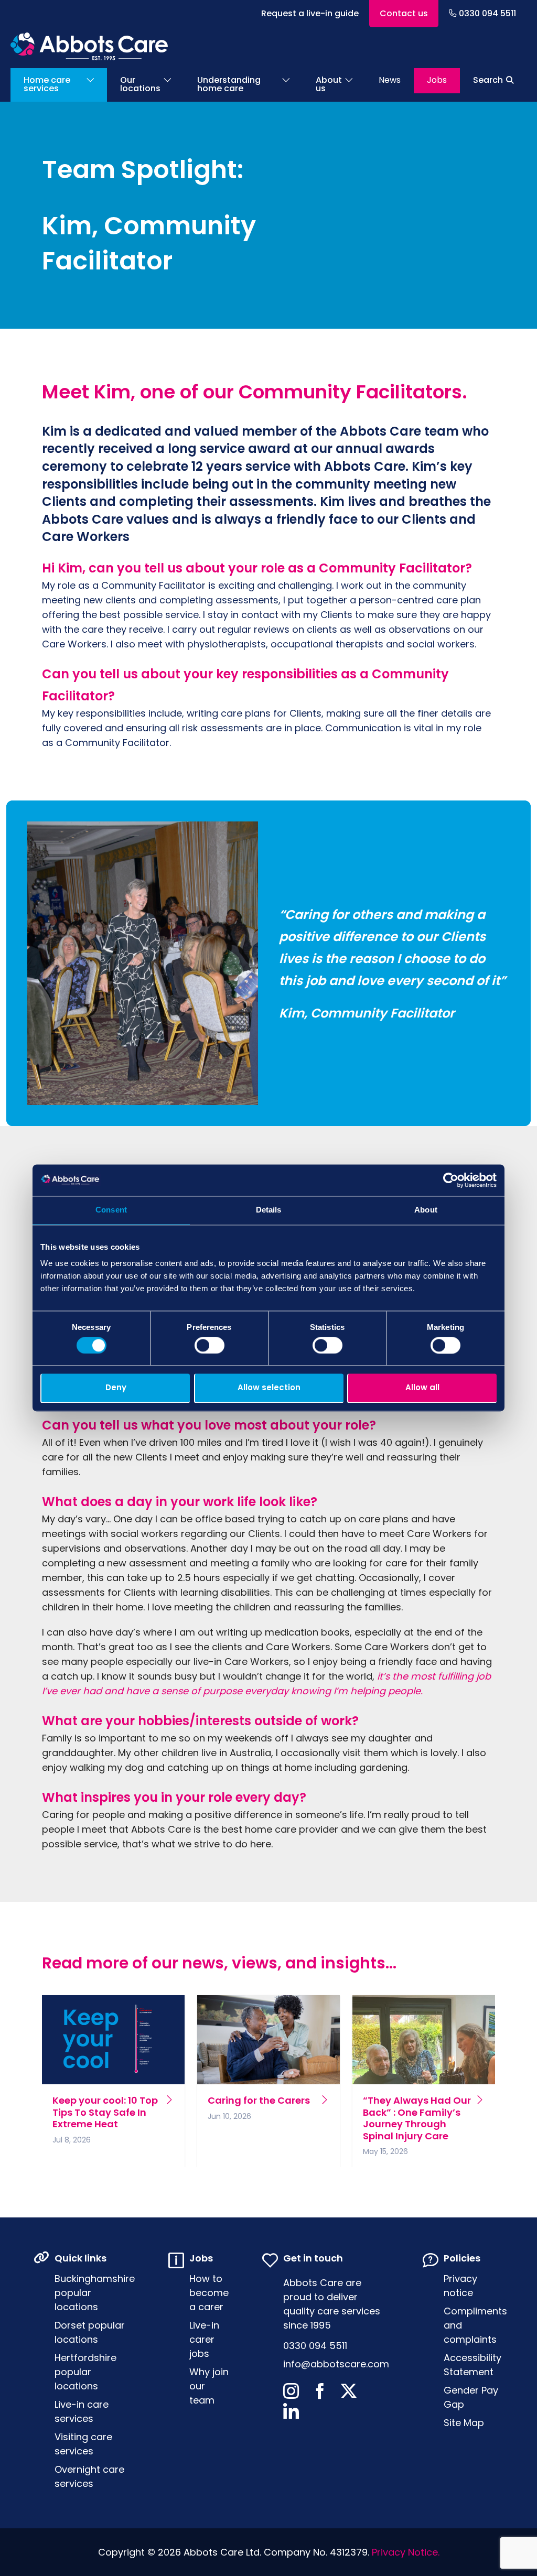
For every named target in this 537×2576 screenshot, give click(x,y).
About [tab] (426, 1210)
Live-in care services (82, 2411)
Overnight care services (89, 2476)
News (390, 80)
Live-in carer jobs (204, 2339)
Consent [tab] (111, 1210)
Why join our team (209, 2386)
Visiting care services (83, 2444)
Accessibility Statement (472, 2365)
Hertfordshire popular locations (85, 2372)
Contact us (404, 13)
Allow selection (269, 1388)
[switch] (210, 1345)
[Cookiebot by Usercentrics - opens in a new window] (451, 1180)
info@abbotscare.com (336, 2364)
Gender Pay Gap (471, 2397)
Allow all (422, 1388)
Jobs (437, 80)
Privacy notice (460, 2286)
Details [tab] (269, 1210)
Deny (116, 1388)
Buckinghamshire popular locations (95, 2293)
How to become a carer (209, 2293)
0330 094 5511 (487, 13)
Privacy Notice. (406, 2552)
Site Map (464, 2423)
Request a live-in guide (310, 13)
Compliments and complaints (475, 2325)
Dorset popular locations (90, 2332)
